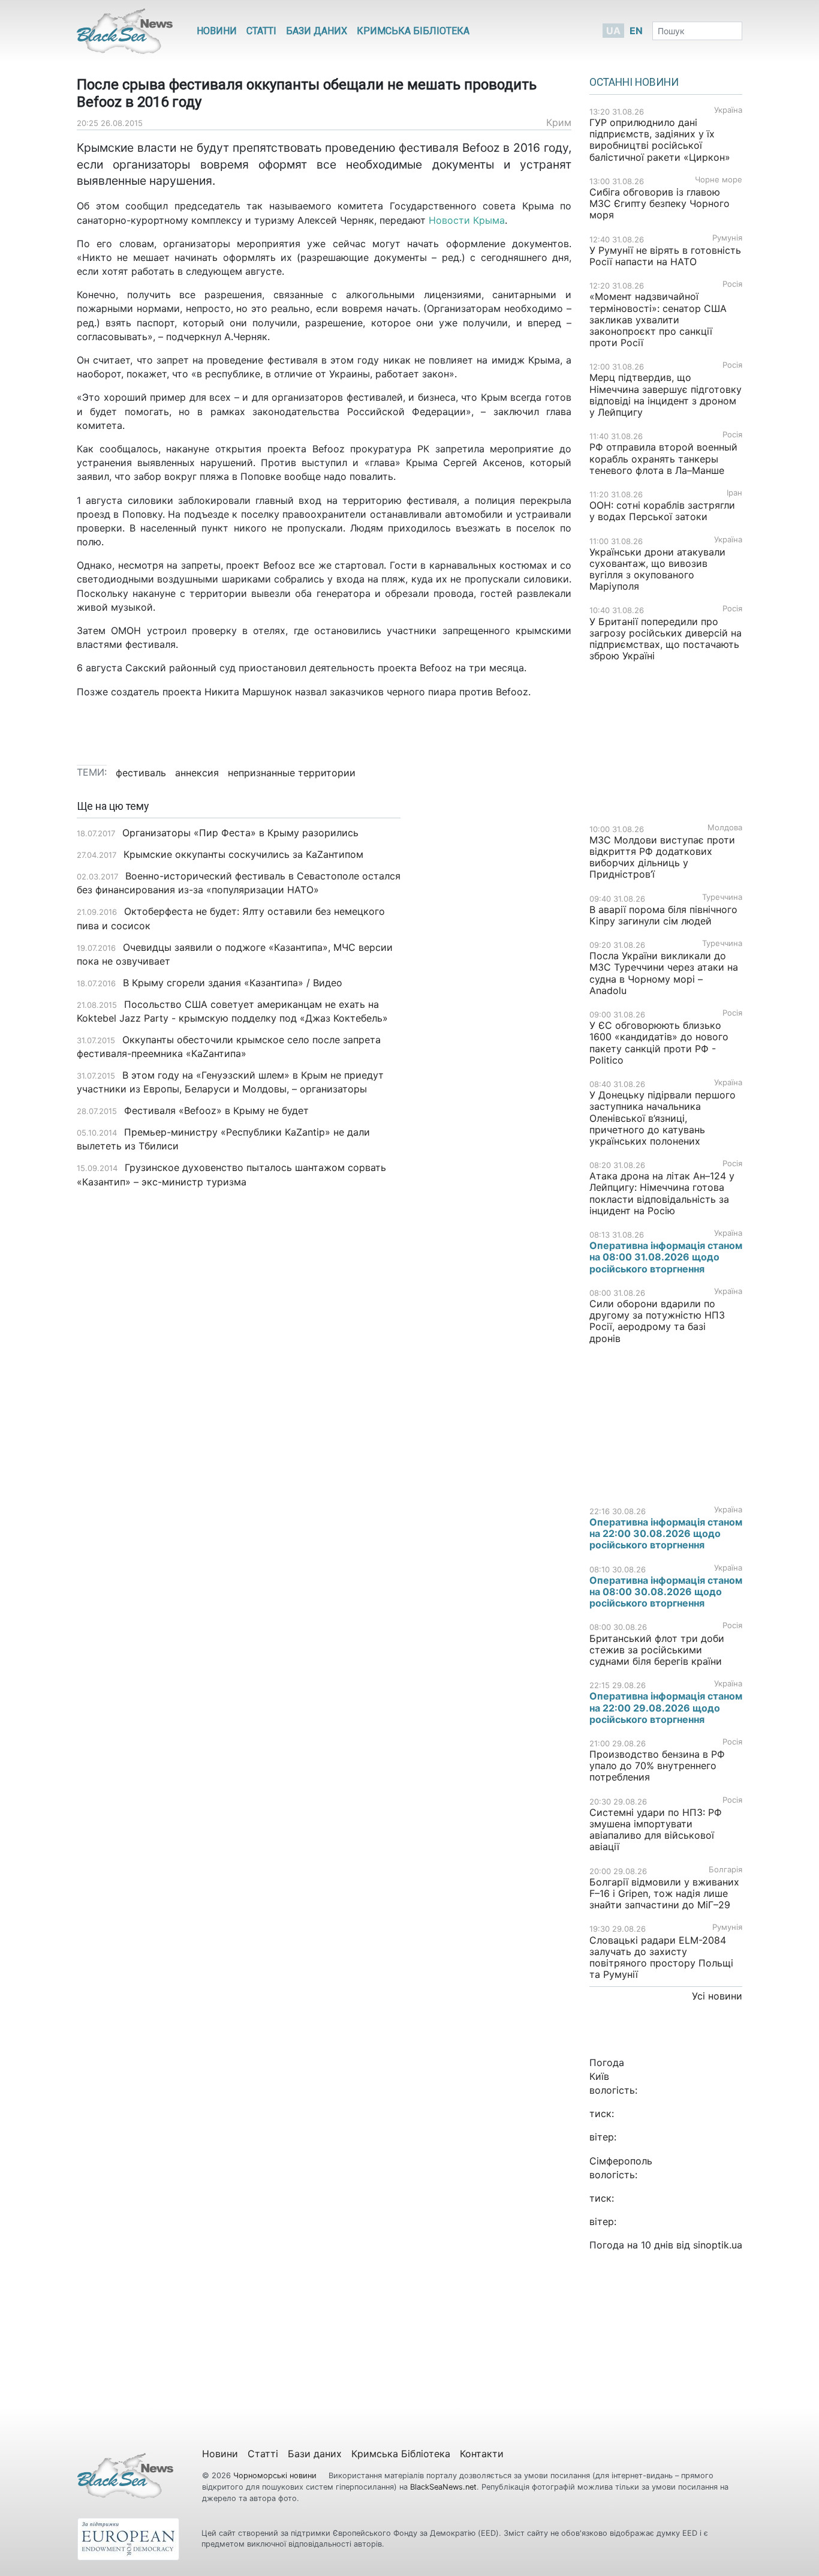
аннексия (197, 773)
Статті (261, 31)
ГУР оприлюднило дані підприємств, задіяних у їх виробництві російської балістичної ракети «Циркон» (660, 140)
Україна (728, 110)
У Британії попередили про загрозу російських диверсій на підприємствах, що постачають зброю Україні (666, 639)
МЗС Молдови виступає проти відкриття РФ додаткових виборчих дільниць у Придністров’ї (662, 857)
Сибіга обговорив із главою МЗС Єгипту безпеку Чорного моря (660, 203)
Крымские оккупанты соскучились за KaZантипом (243, 854)
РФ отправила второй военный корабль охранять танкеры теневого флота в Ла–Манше (663, 458)
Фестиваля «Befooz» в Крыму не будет (216, 1110)
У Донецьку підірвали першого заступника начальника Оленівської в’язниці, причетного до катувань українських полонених (663, 1118)
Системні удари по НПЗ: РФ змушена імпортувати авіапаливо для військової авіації (656, 1830)
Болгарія (725, 1870)
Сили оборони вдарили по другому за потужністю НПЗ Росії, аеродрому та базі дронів (657, 1321)
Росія (732, 284)
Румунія (727, 238)
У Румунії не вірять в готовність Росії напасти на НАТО (665, 256)
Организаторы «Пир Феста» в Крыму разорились (240, 833)
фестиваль (141, 773)
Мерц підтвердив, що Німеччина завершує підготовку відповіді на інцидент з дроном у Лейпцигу (666, 395)
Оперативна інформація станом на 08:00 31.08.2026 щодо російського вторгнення (666, 1257)
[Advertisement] (495, 990)
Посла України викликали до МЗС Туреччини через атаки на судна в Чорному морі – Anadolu (664, 973)
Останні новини (634, 82)
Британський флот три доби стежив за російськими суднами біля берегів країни (657, 1650)
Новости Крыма (467, 220)
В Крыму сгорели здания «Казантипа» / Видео (233, 983)
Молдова (725, 828)
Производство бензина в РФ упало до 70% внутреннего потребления (657, 1766)
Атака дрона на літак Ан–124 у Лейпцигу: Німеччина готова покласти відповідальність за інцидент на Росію (662, 1193)
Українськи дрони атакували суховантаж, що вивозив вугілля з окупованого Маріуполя (657, 569)
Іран (734, 493)
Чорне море (719, 180)
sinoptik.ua (718, 2245)
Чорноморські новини (276, 2476)
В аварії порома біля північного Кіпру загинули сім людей (663, 915)
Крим (559, 122)
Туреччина (722, 897)
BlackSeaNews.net (443, 2487)
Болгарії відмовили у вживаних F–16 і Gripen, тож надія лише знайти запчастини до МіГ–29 (664, 1893)
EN (636, 31)
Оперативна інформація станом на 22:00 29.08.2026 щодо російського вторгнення (666, 1707)
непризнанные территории (292, 773)
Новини (217, 31)
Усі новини (717, 1996)
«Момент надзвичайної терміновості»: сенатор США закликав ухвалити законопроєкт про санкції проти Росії (658, 319)
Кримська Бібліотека (413, 31)
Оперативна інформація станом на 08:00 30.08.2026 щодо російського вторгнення (666, 1592)
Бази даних (317, 31)
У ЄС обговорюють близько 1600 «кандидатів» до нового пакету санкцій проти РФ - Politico (659, 1043)
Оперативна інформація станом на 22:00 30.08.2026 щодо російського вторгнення (666, 1533)
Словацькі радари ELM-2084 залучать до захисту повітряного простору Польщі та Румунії (661, 1957)
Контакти (482, 2454)
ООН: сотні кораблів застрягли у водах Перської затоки (662, 511)
